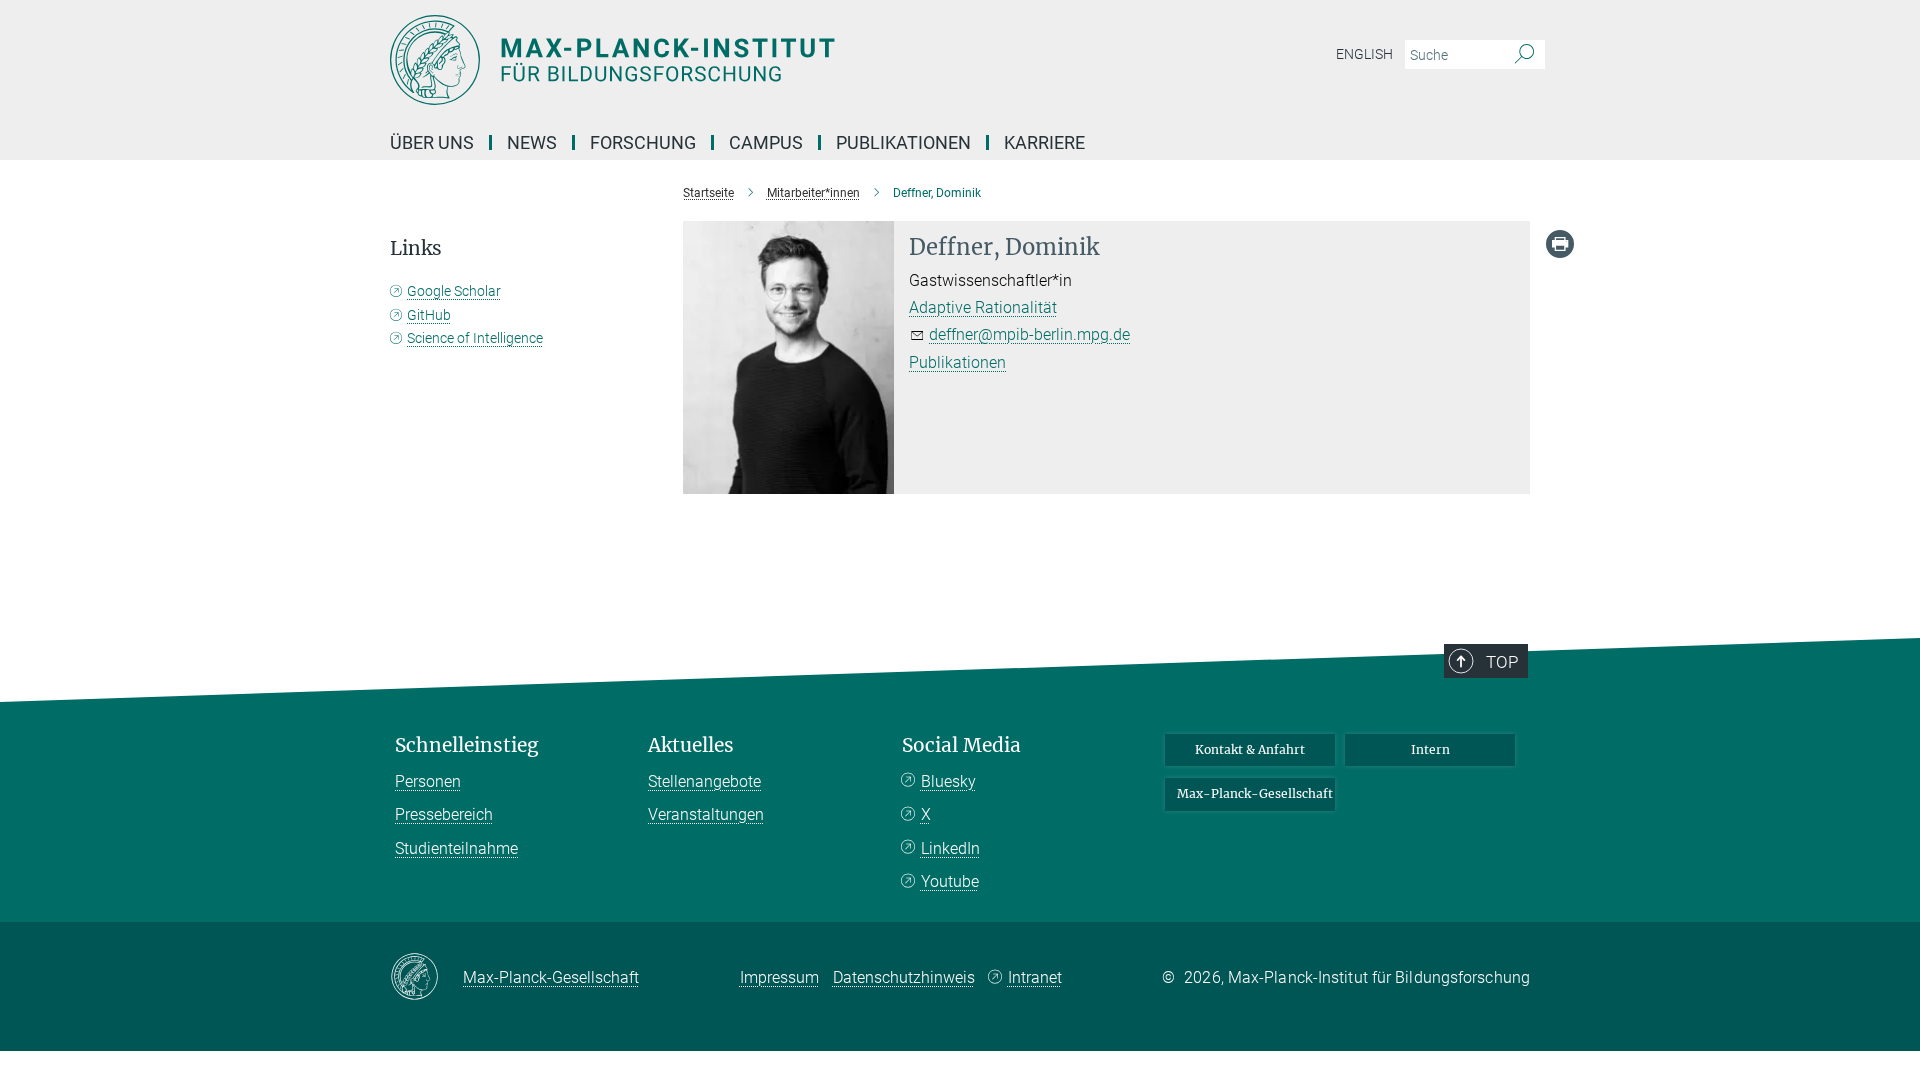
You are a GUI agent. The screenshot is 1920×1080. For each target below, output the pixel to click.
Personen (428, 781)
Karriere (1044, 142)
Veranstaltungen (706, 814)
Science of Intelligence (475, 338)
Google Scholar (454, 291)
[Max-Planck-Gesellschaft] (426, 978)
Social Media (961, 745)
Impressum (779, 977)
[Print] (1560, 244)
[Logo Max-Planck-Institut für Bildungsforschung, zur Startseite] (765, 60)
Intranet (1035, 977)
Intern (1430, 749)
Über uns (432, 142)
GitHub (429, 315)
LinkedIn (950, 848)
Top (1502, 662)
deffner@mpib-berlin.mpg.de (1029, 334)
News (532, 142)
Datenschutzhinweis (904, 977)
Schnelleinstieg (467, 745)
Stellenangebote (704, 781)
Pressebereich (444, 814)
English (1364, 54)
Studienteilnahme (456, 848)
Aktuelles (691, 745)
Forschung (643, 142)
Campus (766, 142)
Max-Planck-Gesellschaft (1255, 793)
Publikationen (903, 142)
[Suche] (1524, 55)
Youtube (950, 881)
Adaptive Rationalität (983, 307)
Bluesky (948, 781)
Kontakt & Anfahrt (1250, 749)
